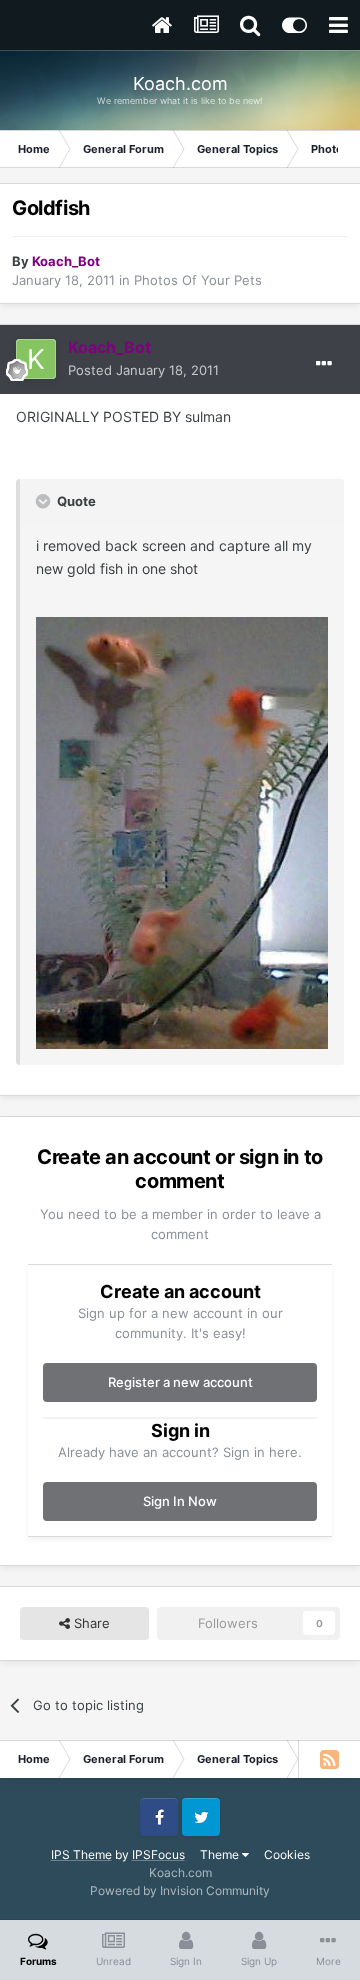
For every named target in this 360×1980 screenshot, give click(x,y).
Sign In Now (180, 1501)
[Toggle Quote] (45, 501)
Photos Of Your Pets (198, 280)
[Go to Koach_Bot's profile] (36, 359)
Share (90, 1623)
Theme (221, 1854)
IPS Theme (81, 1854)
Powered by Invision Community (180, 1890)
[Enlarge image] (182, 831)
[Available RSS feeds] (329, 1759)
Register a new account (180, 1382)
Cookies (287, 1854)
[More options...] (324, 364)
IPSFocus (158, 1854)
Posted (143, 370)
